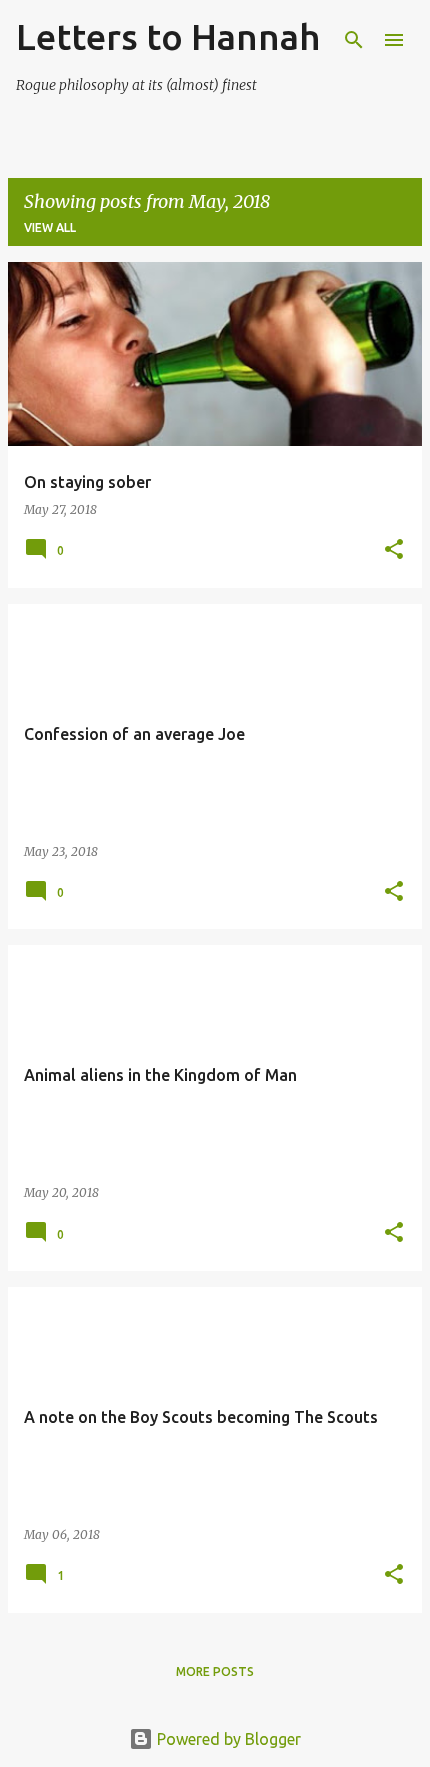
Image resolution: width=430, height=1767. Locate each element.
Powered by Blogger (227, 1739)
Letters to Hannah (168, 36)
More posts (215, 1671)
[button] (394, 550)
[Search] (354, 40)
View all (50, 227)
